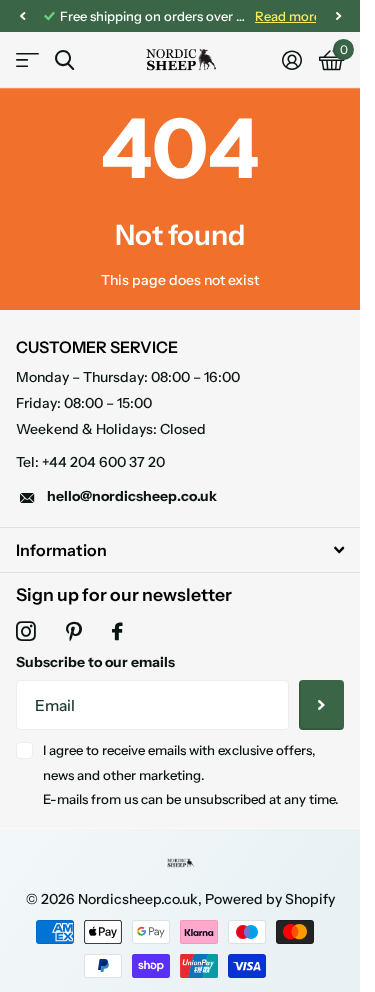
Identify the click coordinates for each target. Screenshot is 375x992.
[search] (64, 60)
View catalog (27, 60)
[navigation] (22, 16)
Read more (273, 16)
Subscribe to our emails (95, 662)
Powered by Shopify (270, 899)
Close (180, 549)
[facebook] (117, 632)
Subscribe (321, 705)
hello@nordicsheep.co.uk (132, 496)
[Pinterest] (74, 632)
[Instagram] (26, 632)
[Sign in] (291, 60)
